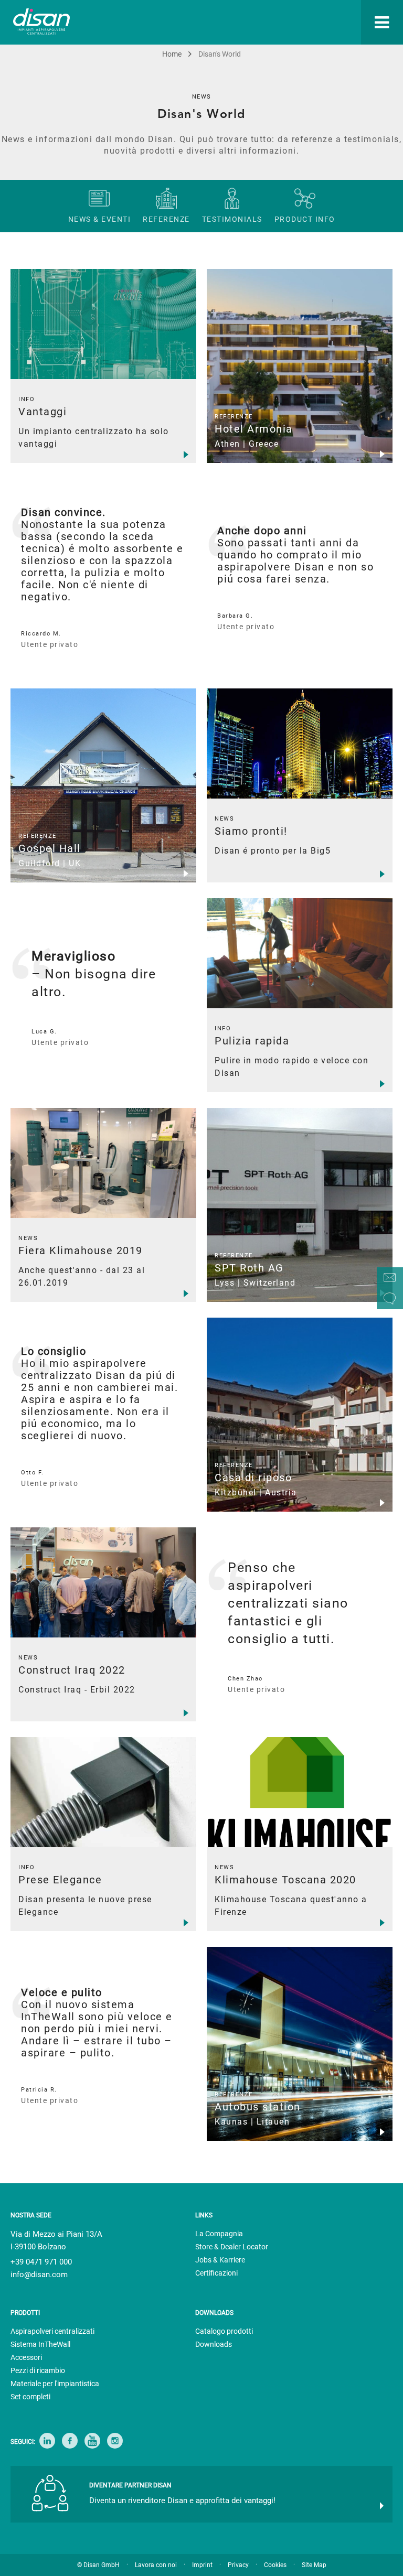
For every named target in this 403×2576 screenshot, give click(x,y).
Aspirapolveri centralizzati (52, 2331)
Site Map (314, 2565)
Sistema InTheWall (40, 2344)
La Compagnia (219, 2234)
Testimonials (232, 219)
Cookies (275, 2565)
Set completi (30, 2397)
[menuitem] (275, 22)
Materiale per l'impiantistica (55, 2384)
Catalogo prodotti (224, 2331)
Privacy (238, 2565)
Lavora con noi (156, 2565)
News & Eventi (100, 219)
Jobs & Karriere (220, 2260)
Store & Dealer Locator (232, 2247)
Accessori (26, 2357)
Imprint (202, 2565)
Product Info (305, 219)
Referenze (166, 219)
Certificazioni (216, 2273)
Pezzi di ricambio (38, 2370)
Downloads (214, 2344)
